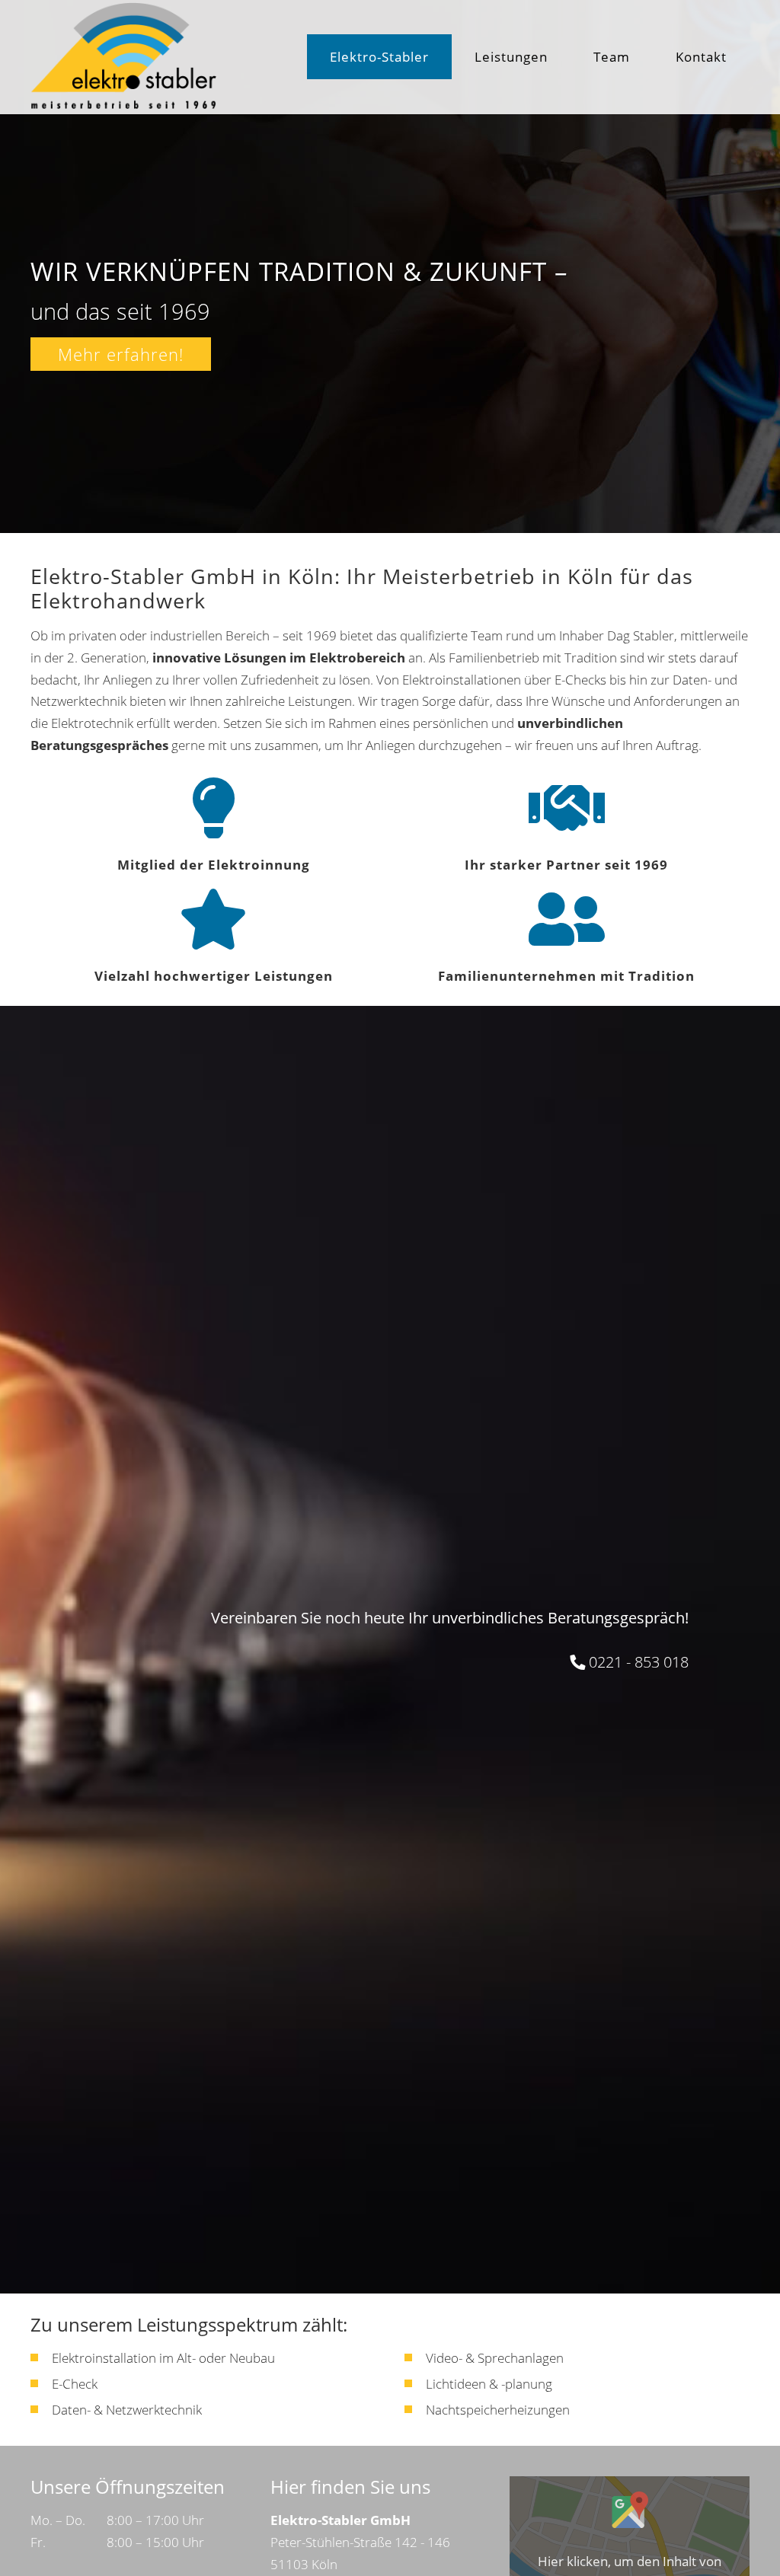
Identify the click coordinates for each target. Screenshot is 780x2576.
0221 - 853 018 (639, 1662)
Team (612, 57)
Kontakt (701, 57)
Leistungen (511, 57)
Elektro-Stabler (379, 57)
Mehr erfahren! (121, 354)
